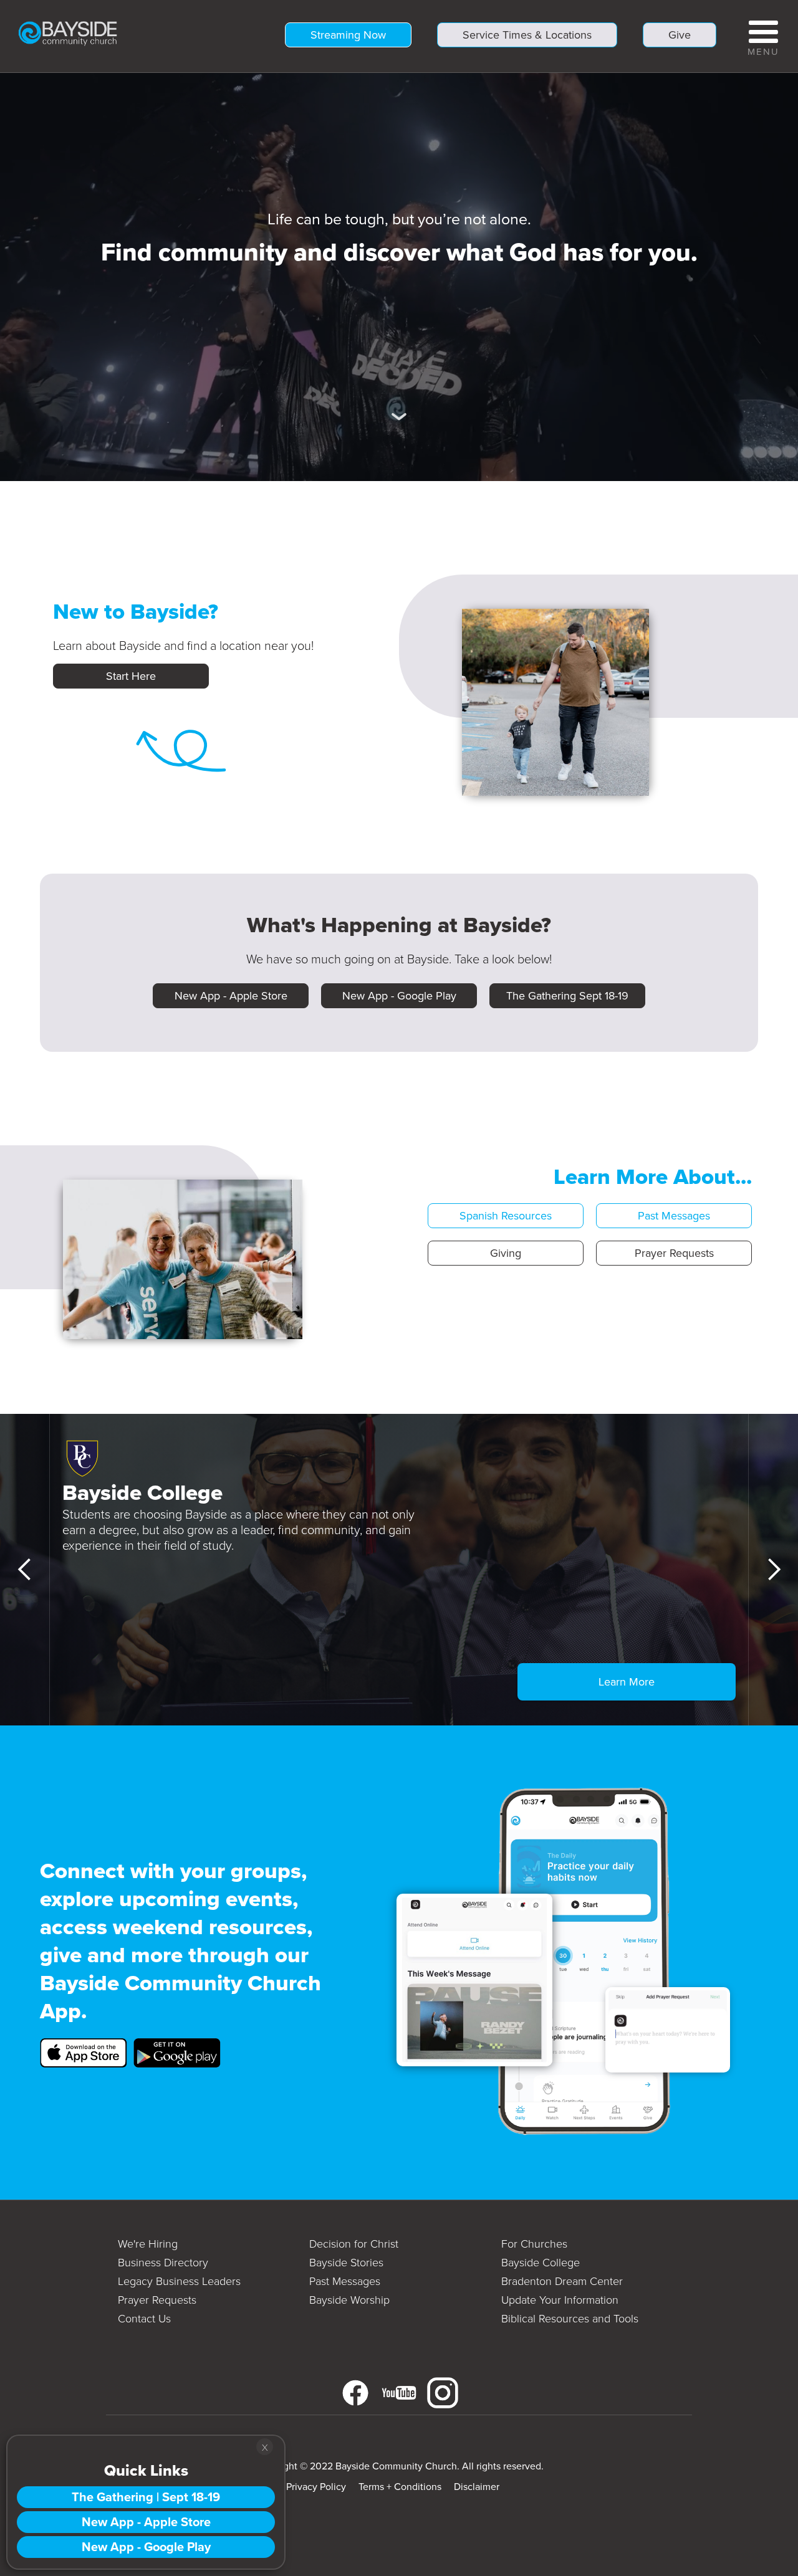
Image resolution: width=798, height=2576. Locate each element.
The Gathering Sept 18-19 (567, 996)
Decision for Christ (354, 2244)
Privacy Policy (316, 2487)
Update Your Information (560, 2300)
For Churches (534, 2244)
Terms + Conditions (400, 2487)
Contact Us (144, 2319)
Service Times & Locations (527, 35)
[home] (68, 32)
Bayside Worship (349, 2300)
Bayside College (541, 2263)
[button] (763, 36)
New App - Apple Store (231, 996)
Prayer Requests (674, 1253)
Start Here (131, 676)
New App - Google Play (399, 996)
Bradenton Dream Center (562, 2281)
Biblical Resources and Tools (570, 2319)
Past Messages (674, 1216)
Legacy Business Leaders (179, 2281)
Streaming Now (348, 35)
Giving (506, 1253)
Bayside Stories (346, 2263)
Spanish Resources (506, 1216)
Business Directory (163, 2263)
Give (680, 35)
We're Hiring (148, 2244)
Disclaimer (477, 2487)
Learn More (627, 1682)
